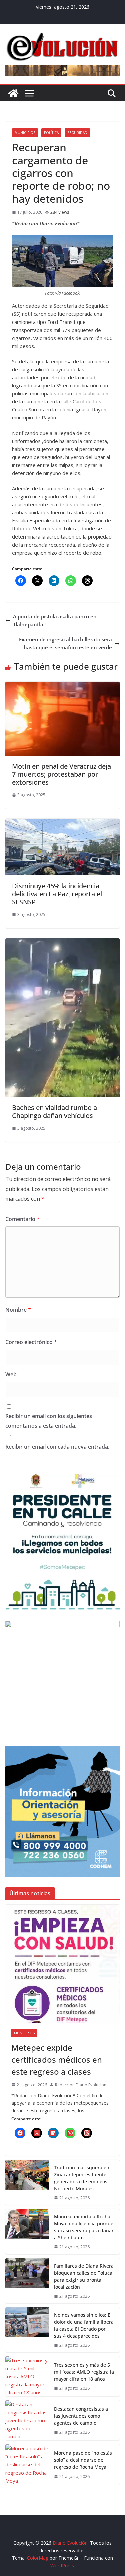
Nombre (18, 1310)
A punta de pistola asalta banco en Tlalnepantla (55, 620)
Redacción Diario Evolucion (81, 2085)
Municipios (25, 133)
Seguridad (77, 133)
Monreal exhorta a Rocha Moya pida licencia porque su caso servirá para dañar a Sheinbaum (84, 2227)
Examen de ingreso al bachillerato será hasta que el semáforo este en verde (65, 643)
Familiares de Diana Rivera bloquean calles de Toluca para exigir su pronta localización (84, 2276)
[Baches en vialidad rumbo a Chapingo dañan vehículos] (62, 942)
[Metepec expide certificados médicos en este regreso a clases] (62, 1964)
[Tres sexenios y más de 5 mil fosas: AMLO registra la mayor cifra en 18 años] (27, 2376)
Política (51, 133)
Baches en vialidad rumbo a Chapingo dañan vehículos (54, 1112)
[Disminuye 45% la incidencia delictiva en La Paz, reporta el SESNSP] (62, 823)
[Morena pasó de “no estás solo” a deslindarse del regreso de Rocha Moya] (27, 2464)
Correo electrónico (31, 1342)
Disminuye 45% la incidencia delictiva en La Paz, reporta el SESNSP (57, 894)
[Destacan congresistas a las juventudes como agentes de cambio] (27, 2420)
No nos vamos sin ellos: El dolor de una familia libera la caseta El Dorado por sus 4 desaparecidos (84, 2325)
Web (11, 1374)
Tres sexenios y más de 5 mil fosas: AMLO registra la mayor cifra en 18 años (84, 2372)
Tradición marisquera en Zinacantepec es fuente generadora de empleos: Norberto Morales (82, 2178)
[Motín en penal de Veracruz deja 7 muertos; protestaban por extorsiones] (62, 686)
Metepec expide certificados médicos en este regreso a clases (57, 2059)
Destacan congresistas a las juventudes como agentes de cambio (81, 2416)
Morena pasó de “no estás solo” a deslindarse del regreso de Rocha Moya (83, 2460)
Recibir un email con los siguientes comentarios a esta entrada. (49, 1421)
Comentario (22, 1219)
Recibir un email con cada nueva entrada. (57, 1447)
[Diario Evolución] (13, 93)
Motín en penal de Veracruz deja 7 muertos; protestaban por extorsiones (61, 774)
